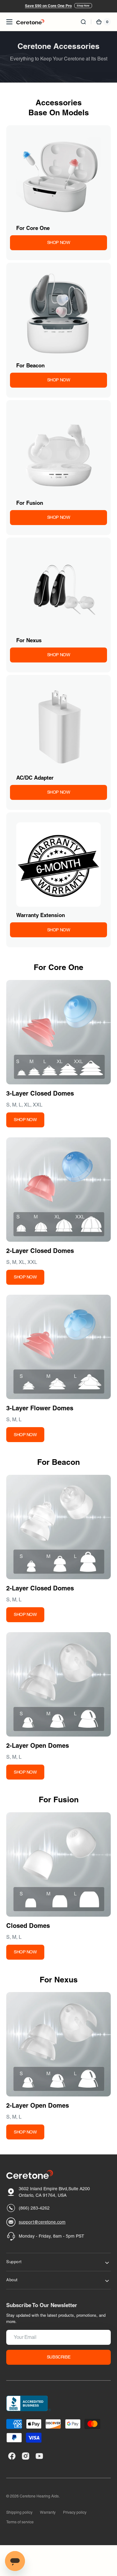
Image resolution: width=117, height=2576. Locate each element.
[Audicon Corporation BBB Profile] (29, 2403)
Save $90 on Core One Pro (48, 6)
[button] (9, 22)
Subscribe (58, 2357)
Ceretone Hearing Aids (39, 2496)
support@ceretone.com (42, 2222)
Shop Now (83, 6)
